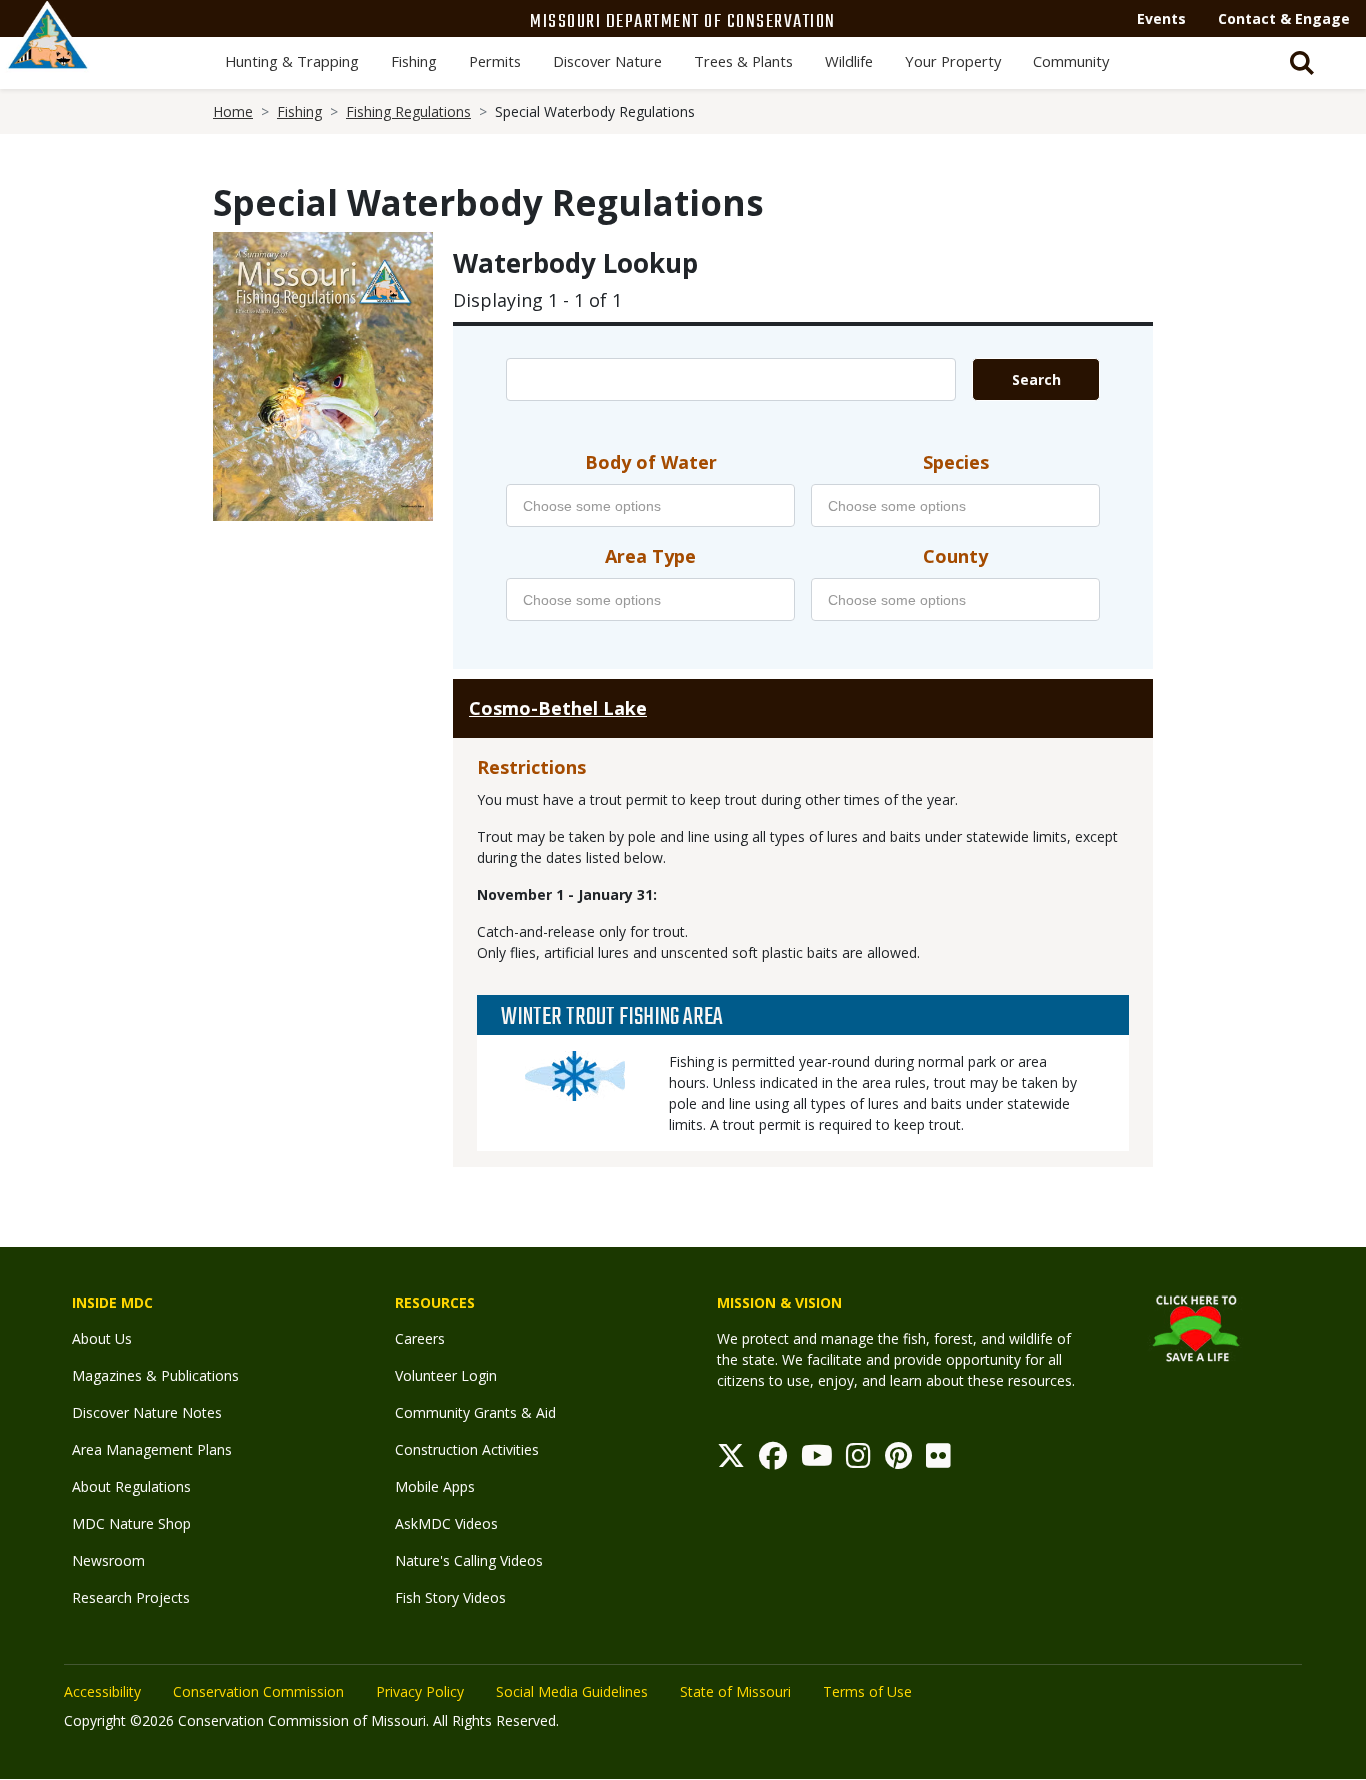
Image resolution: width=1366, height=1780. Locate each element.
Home (233, 111)
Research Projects (131, 1597)
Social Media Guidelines (572, 1691)
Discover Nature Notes (147, 1412)
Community (1071, 61)
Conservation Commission (258, 1691)
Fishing (414, 61)
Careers (420, 1338)
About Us (102, 1338)
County (955, 556)
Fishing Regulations (408, 111)
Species (956, 462)
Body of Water (651, 462)
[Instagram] (858, 1460)
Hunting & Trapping (292, 61)
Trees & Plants (743, 61)
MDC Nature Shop (131, 1523)
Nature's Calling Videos (469, 1560)
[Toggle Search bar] (1302, 63)
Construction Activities (467, 1449)
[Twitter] (731, 1460)
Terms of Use (867, 1691)
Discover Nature (607, 61)
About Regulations (131, 1486)
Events (1161, 18)
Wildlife (849, 61)
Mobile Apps (435, 1486)
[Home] (48, 57)
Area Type (650, 556)
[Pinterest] (898, 1460)
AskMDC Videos (446, 1523)
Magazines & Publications (155, 1375)
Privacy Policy (420, 1691)
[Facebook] (773, 1460)
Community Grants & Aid (475, 1412)
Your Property (953, 61)
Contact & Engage (1284, 18)
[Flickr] (938, 1460)
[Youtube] (817, 1460)
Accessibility (102, 1691)
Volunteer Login (446, 1375)
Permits (495, 61)
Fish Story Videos (450, 1597)
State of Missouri (735, 1691)
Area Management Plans (152, 1449)
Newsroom (108, 1560)
